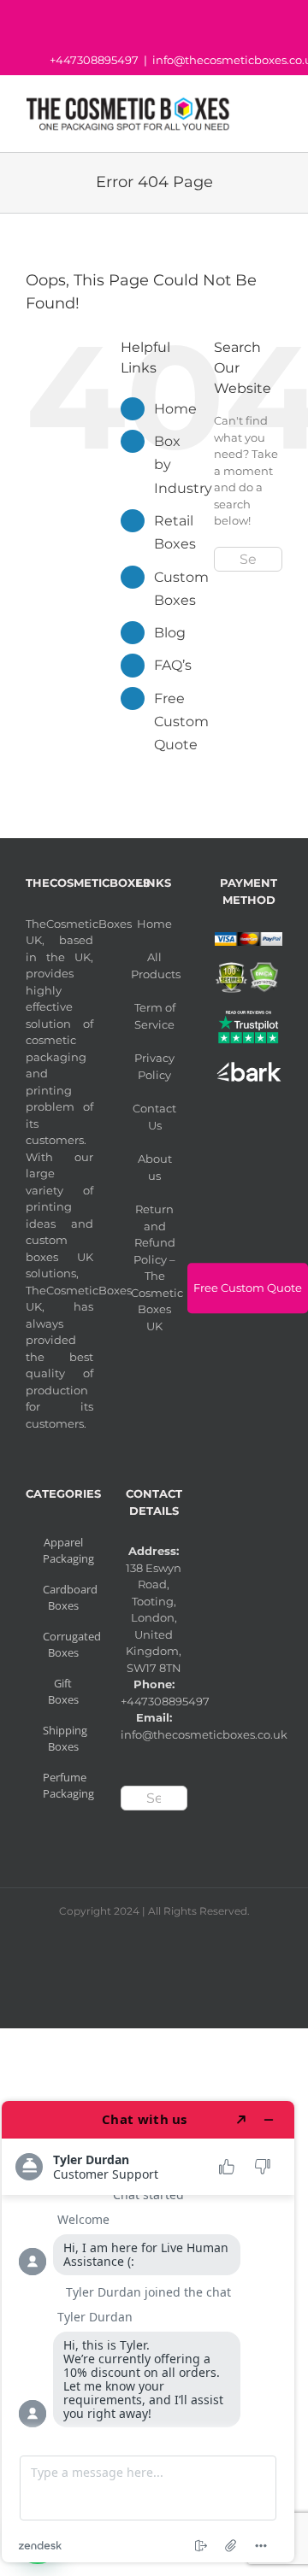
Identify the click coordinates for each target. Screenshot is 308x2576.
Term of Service (155, 1016)
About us (155, 1167)
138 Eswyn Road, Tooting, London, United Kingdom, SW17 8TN (154, 1618)
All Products (155, 965)
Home (175, 409)
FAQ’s (173, 665)
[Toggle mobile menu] (275, 113)
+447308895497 (94, 60)
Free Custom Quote (181, 722)
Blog (170, 633)
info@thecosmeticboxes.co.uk (204, 1734)
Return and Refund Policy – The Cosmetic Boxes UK (155, 1267)
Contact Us (154, 1117)
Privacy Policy (154, 1066)
